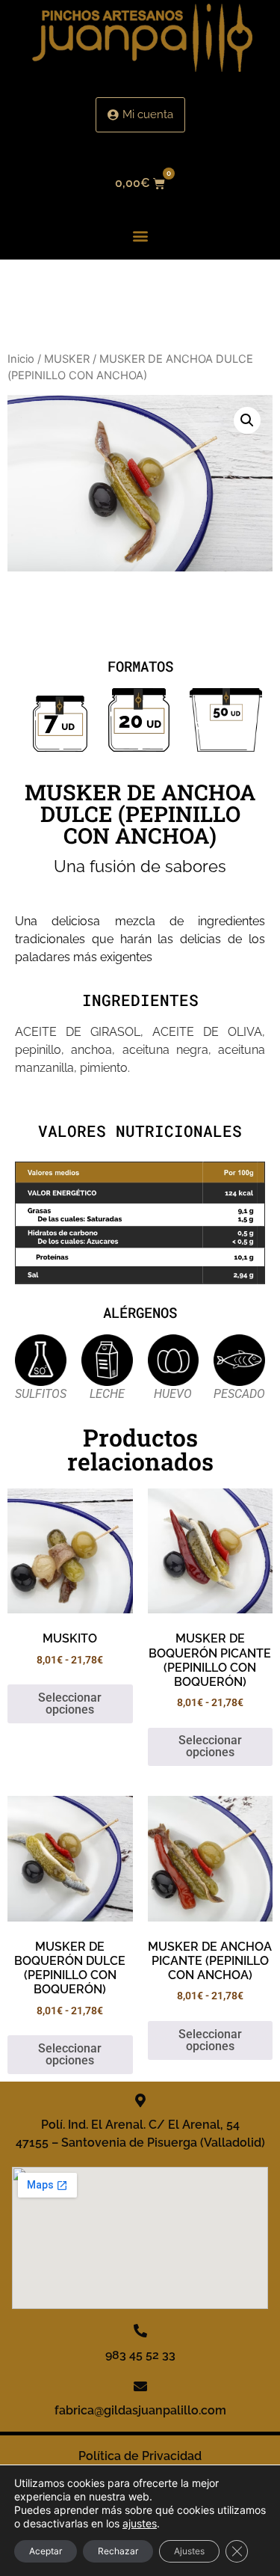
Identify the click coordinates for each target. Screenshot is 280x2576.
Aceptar (46, 2551)
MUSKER (67, 359)
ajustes (140, 2523)
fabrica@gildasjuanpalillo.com (140, 2410)
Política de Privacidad (140, 2456)
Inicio (21, 359)
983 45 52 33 (140, 2355)
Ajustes (189, 2551)
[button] (140, 236)
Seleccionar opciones (70, 1703)
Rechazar (118, 2551)
